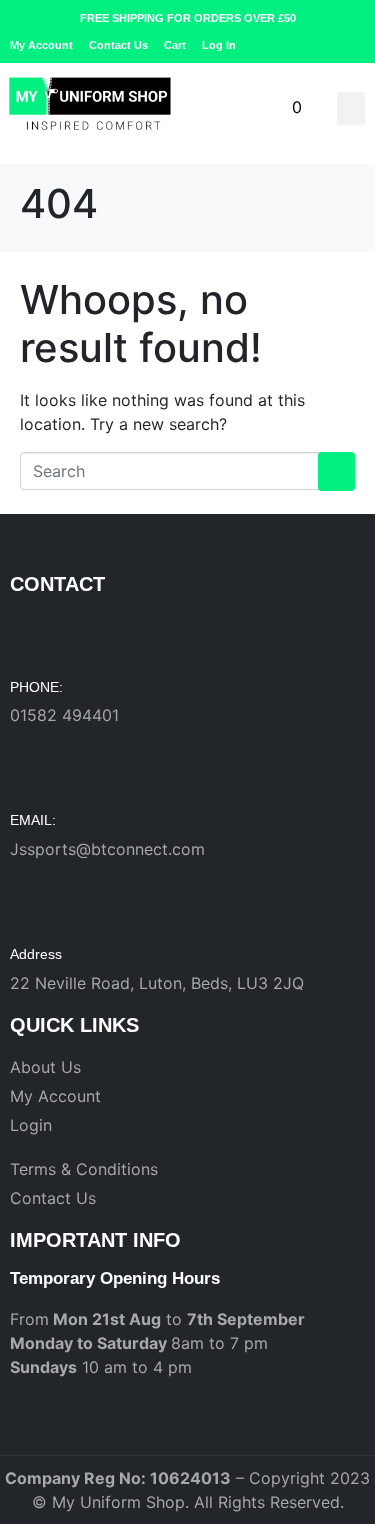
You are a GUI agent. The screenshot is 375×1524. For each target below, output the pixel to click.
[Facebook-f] (326, 45)
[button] (351, 108)
